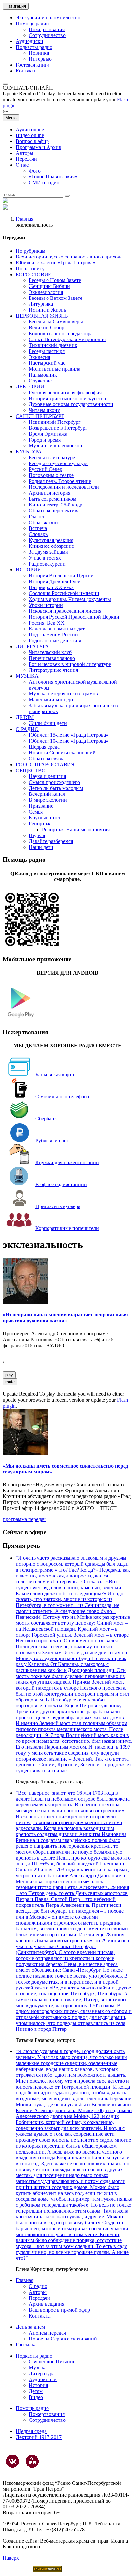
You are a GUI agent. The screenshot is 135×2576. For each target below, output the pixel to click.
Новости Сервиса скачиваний (62, 753)
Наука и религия (47, 776)
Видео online (30, 135)
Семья (36, 812)
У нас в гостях (45, 558)
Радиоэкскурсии (47, 564)
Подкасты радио (34, 47)
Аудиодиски (29, 41)
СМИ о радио (44, 183)
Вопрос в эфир (32, 141)
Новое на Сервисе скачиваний (63, 2339)
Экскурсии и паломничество (48, 18)
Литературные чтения (53, 670)
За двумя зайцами (48, 552)
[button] (5, 84)
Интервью (40, 59)
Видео (36, 2397)
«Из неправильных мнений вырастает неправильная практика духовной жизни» (65, 1318)
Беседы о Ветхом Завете (56, 298)
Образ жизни (43, 522)
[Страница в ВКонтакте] (12, 2461)
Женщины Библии (49, 286)
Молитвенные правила (55, 369)
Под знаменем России (53, 635)
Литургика (41, 304)
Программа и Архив (39, 147)
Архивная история (50, 493)
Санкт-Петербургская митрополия (67, 339)
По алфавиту (30, 268)
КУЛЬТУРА (29, 452)
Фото (35, 171)
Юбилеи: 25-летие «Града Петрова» (56, 263)
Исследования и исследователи (64, 487)
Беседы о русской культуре (59, 463)
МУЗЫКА (27, 676)
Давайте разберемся (51, 841)
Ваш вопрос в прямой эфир (59, 2310)
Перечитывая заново (52, 658)
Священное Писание (52, 2362)
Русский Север (46, 469)
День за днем (30, 2327)
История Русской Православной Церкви (74, 617)
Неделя (37, 835)
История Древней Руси (55, 581)
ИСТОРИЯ (28, 570)
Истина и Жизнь (47, 310)
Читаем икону (44, 410)
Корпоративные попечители (67, 1228)
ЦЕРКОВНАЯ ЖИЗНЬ (42, 316)
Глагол (36, 516)
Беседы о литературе (52, 457)
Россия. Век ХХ (47, 623)
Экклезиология (46, 292)
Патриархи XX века (51, 587)
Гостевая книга (33, 65)
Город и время (45, 440)
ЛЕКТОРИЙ (30, 387)
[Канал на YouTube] (32, 2461)
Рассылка (26, 2345)
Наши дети (41, 847)
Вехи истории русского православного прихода (69, 257)
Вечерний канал (47, 794)
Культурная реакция (51, 540)
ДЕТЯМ (25, 717)
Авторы (25, 153)
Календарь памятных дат (57, 629)
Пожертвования (47, 29)
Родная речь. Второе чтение (60, 481)
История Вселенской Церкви (61, 576)
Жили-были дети (48, 723)
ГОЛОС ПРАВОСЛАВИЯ (45, 764)
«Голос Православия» (53, 177)
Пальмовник (43, 375)
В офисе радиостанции (61, 1184)
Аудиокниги (43, 2379)
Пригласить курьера (58, 1206)
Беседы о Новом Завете (55, 280)
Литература (42, 2373)
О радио (38, 2286)
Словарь (38, 534)
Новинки (39, 53)
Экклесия (39, 357)
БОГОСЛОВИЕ (34, 274)
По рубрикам (30, 251)
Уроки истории (46, 605)
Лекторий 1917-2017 (39, 2437)
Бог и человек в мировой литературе (70, 664)
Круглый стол (44, 818)
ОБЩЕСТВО (31, 770)
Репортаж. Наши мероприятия (76, 829)
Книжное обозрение (51, 546)
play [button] (9, 1375)
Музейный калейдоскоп (56, 446)
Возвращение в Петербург (58, 428)
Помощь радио (32, 23)
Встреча (38, 528)
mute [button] (10, 1382)
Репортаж (40, 824)
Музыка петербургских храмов (63, 694)
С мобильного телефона (62, 1096)
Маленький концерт (51, 700)
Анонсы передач (47, 2333)
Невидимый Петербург (55, 422)
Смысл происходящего (54, 782)
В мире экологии (48, 800)
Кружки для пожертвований (67, 1162)
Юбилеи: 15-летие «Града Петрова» (69, 735)
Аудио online (30, 129)
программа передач (24, 1519)
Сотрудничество (47, 35)
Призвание (41, 806)
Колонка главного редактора (61, 333)
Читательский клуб (50, 652)
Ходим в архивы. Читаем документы (70, 599)
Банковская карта (55, 1074)
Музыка (38, 2368)
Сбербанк (46, 1118)
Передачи (26, 159)
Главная (25, 219)
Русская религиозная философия (65, 392)
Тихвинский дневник (53, 345)
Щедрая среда (44, 747)
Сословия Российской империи (64, 593)
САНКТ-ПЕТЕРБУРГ (40, 416)
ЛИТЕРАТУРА (32, 646)
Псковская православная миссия (65, 611)
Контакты (27, 71)
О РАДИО (27, 729)
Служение (40, 381)
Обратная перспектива (54, 511)
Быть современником (53, 499)
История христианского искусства (67, 398)
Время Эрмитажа (48, 434)
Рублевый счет (52, 1140)
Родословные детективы (56, 640)
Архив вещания (47, 2304)
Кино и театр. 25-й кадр (56, 505)
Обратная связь (46, 759)
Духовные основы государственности (71, 404)
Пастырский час (47, 363)
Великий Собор (47, 328)
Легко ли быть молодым (56, 788)
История (38, 2385)
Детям (36, 2391)
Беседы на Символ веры (56, 322)
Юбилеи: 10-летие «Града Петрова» (69, 741)
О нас (22, 165)
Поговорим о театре (51, 475)
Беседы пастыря (47, 351)
